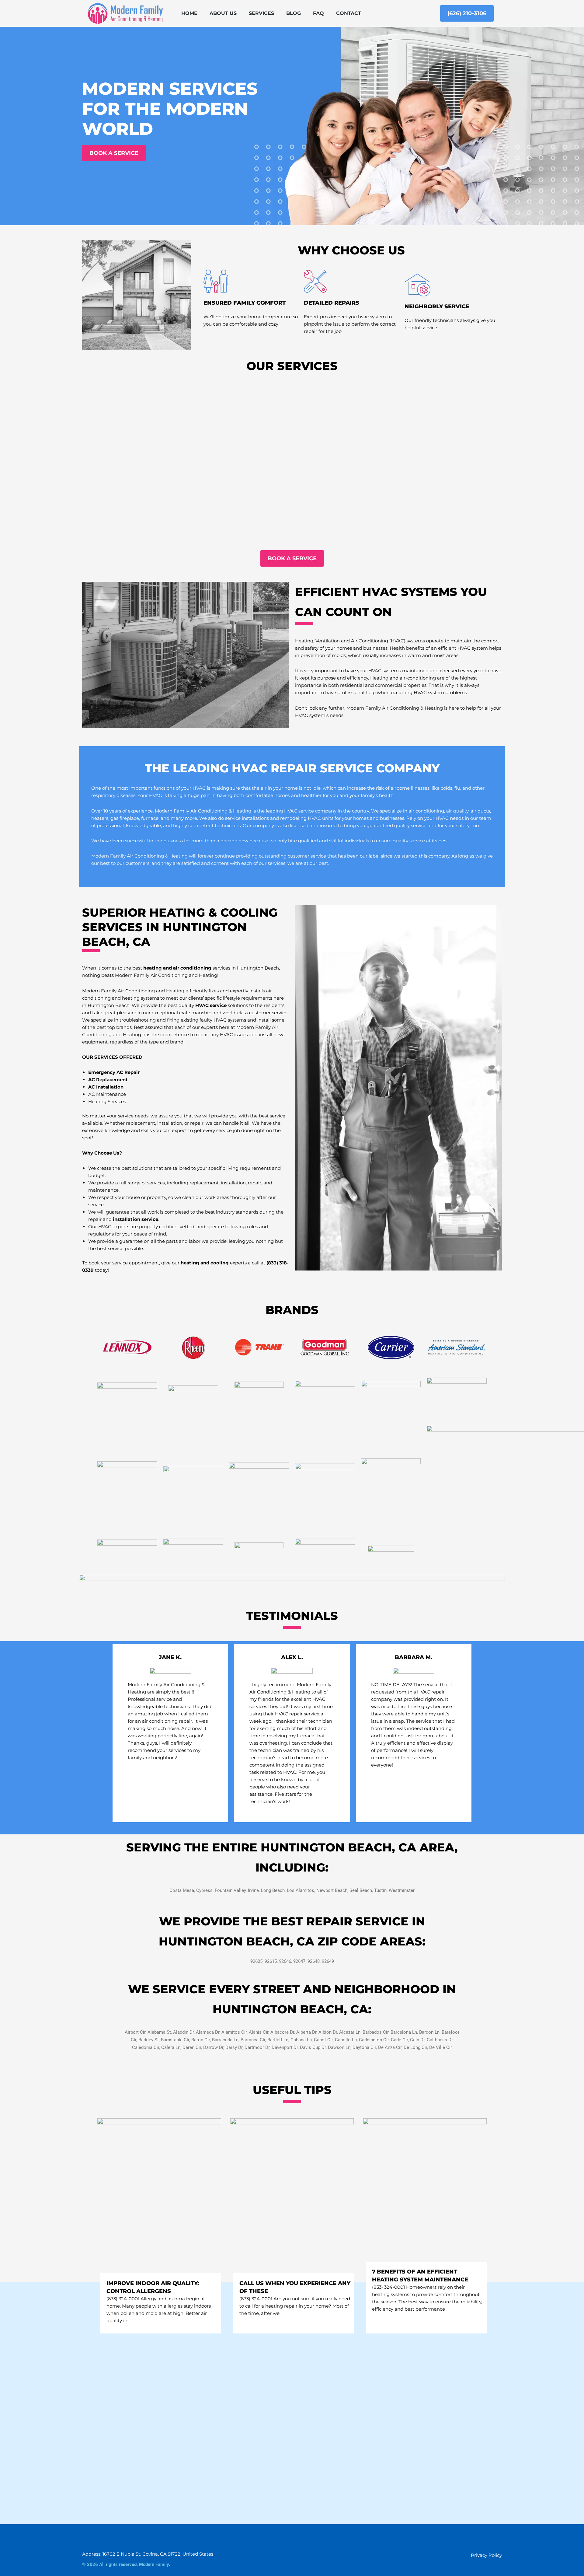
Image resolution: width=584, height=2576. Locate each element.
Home (189, 13)
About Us (223, 13)
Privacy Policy (486, 2555)
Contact (349, 13)
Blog (294, 13)
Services (261, 13)
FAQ (318, 13)
